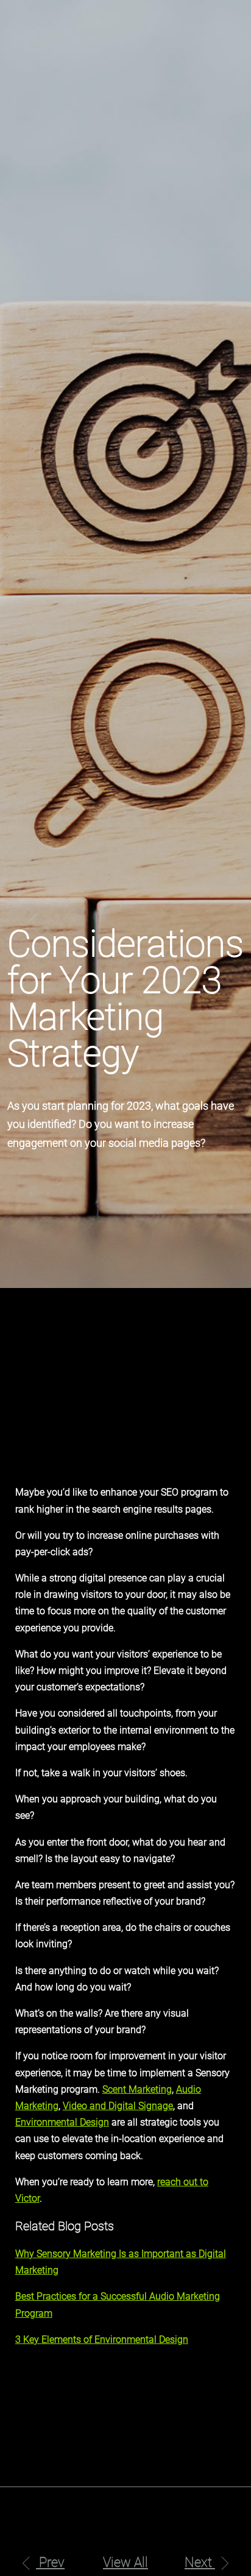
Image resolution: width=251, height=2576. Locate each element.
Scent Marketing (137, 2089)
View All (125, 2562)
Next (200, 2562)
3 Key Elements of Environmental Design (102, 2340)
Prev (50, 2562)
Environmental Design (62, 2122)
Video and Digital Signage (118, 2106)
